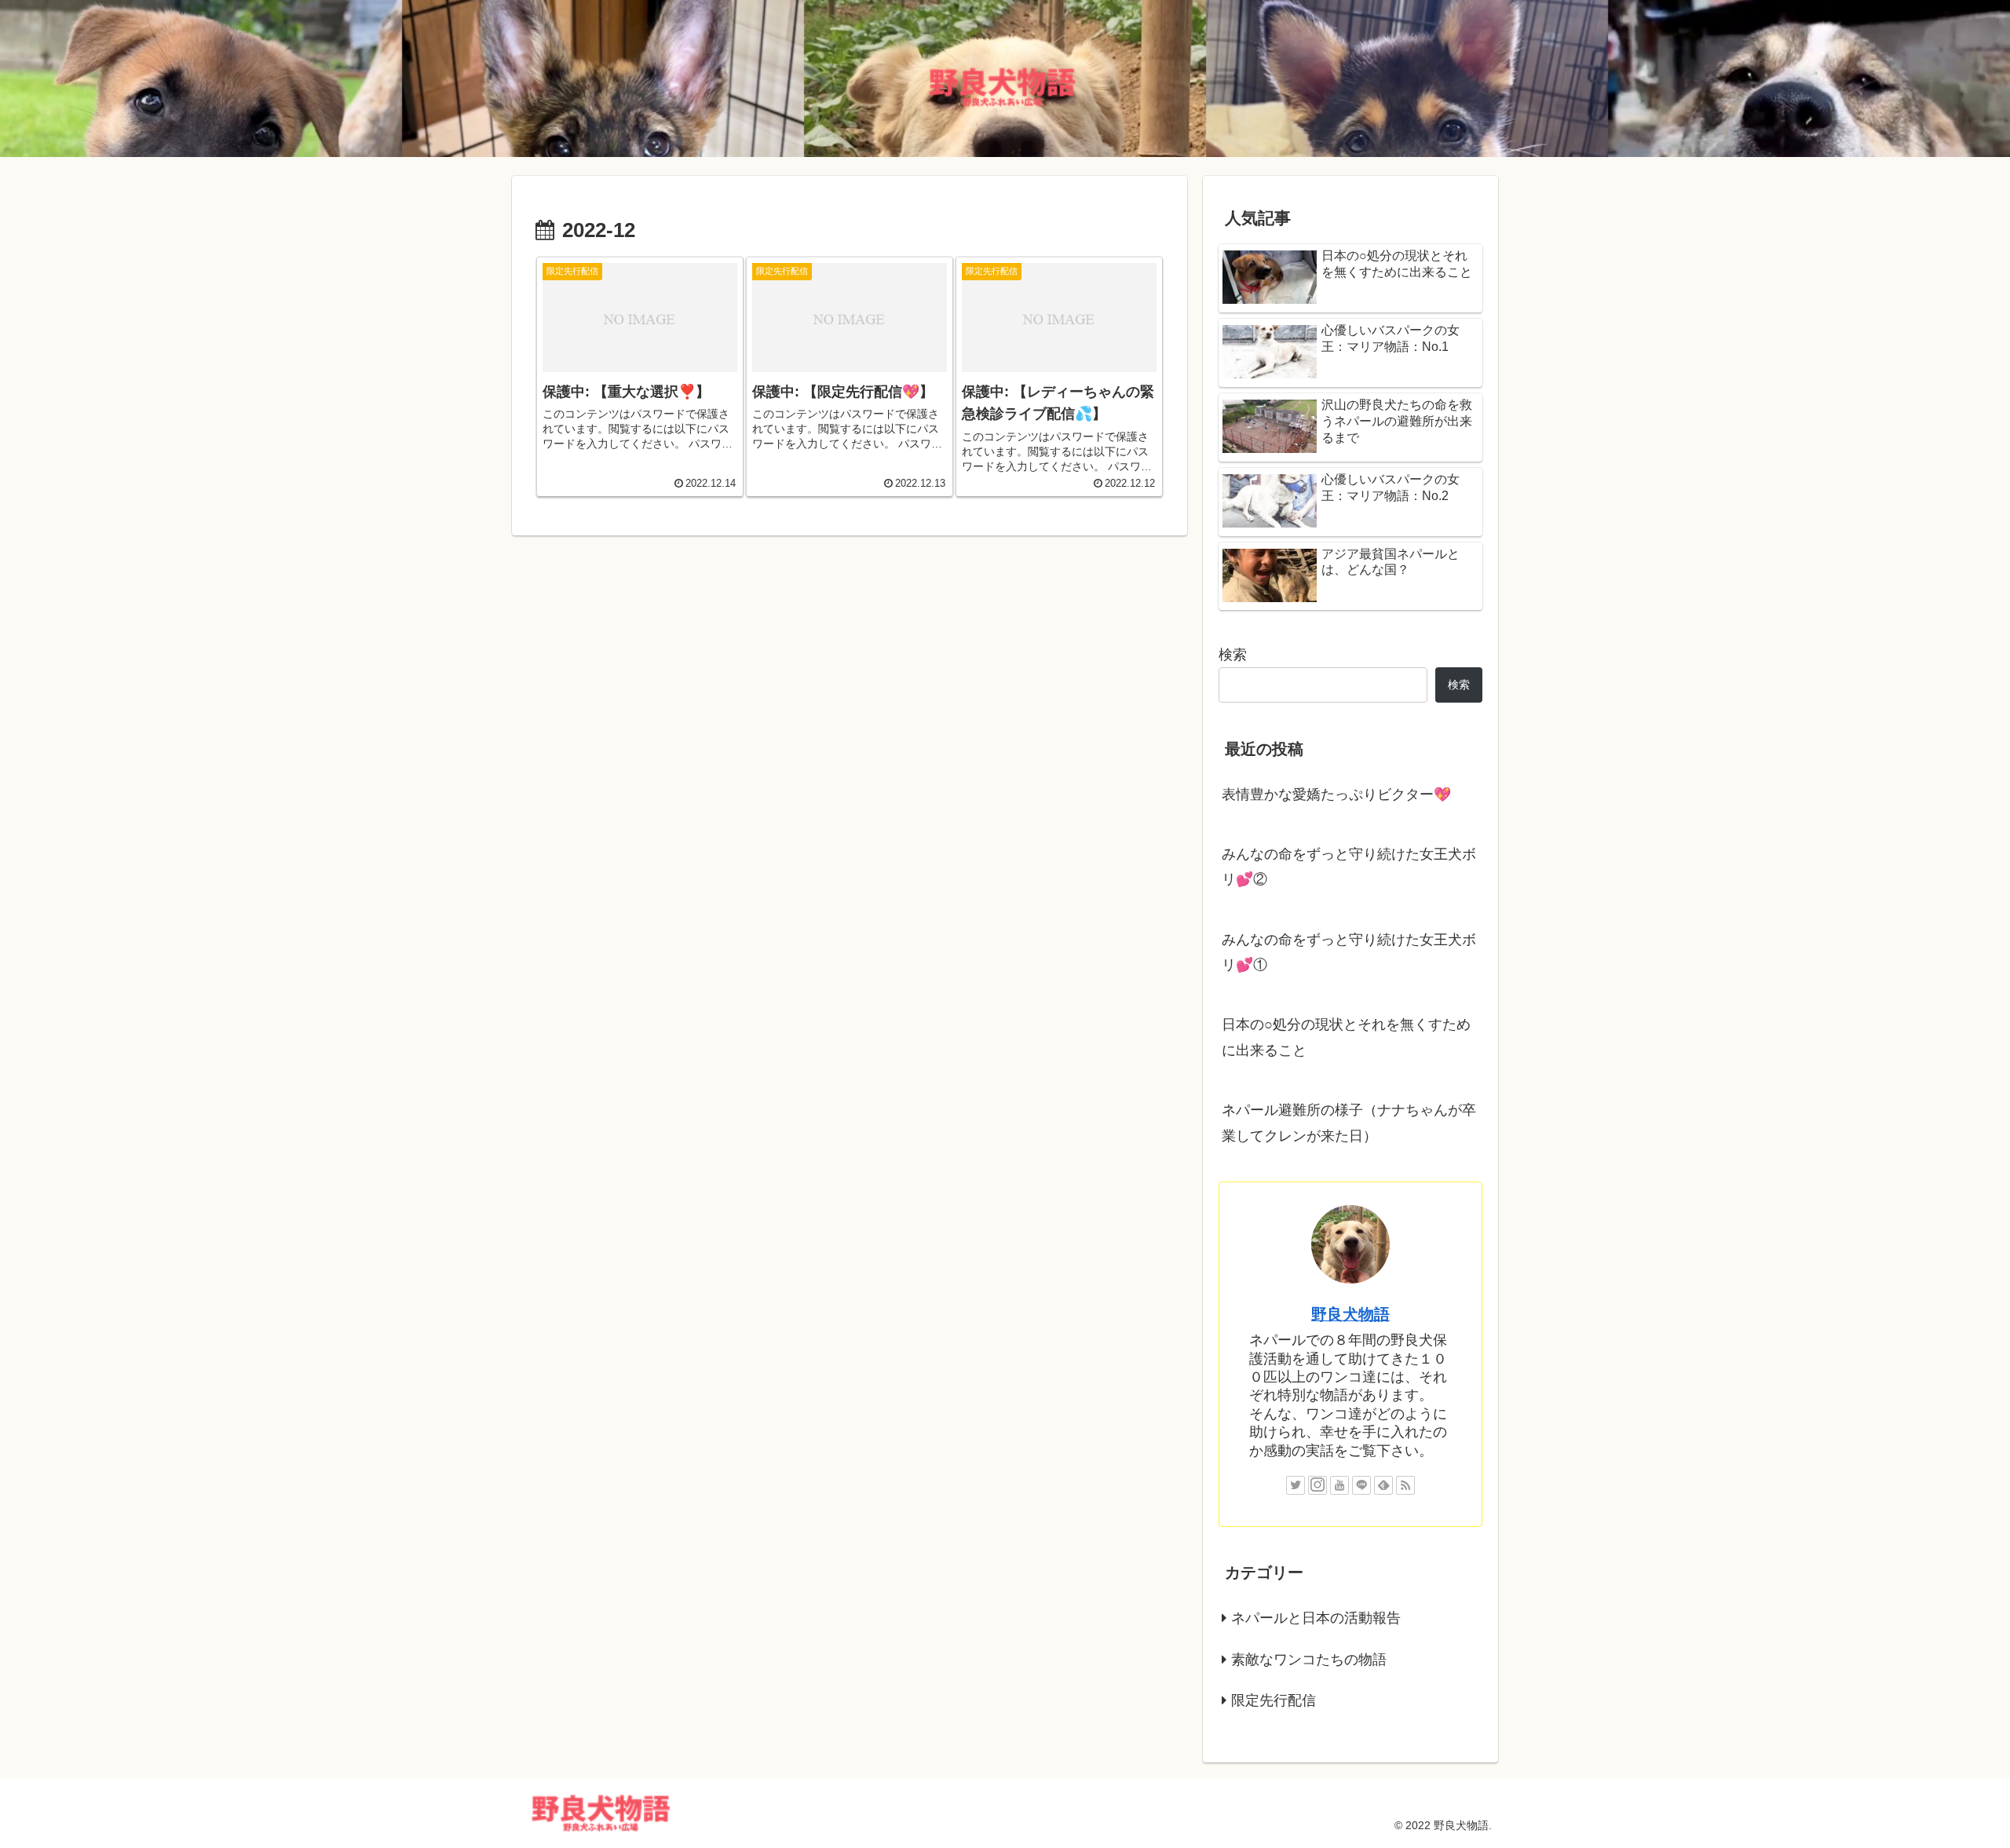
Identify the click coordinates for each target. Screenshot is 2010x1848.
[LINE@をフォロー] (1361, 1485)
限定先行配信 (1274, 1700)
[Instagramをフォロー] (1317, 1485)
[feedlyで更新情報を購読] (1383, 1485)
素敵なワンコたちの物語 (1309, 1660)
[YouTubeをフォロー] (1339, 1485)
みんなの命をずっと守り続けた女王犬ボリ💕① (1349, 952)
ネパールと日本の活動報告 (1316, 1618)
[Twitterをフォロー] (1296, 1485)
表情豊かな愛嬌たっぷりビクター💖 (1336, 794)
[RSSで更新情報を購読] (1405, 1485)
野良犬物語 (1350, 1314)
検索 (1233, 655)
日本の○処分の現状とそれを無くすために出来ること (1346, 1037)
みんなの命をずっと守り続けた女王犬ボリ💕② (1349, 867)
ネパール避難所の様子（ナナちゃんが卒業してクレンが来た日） (1349, 1123)
